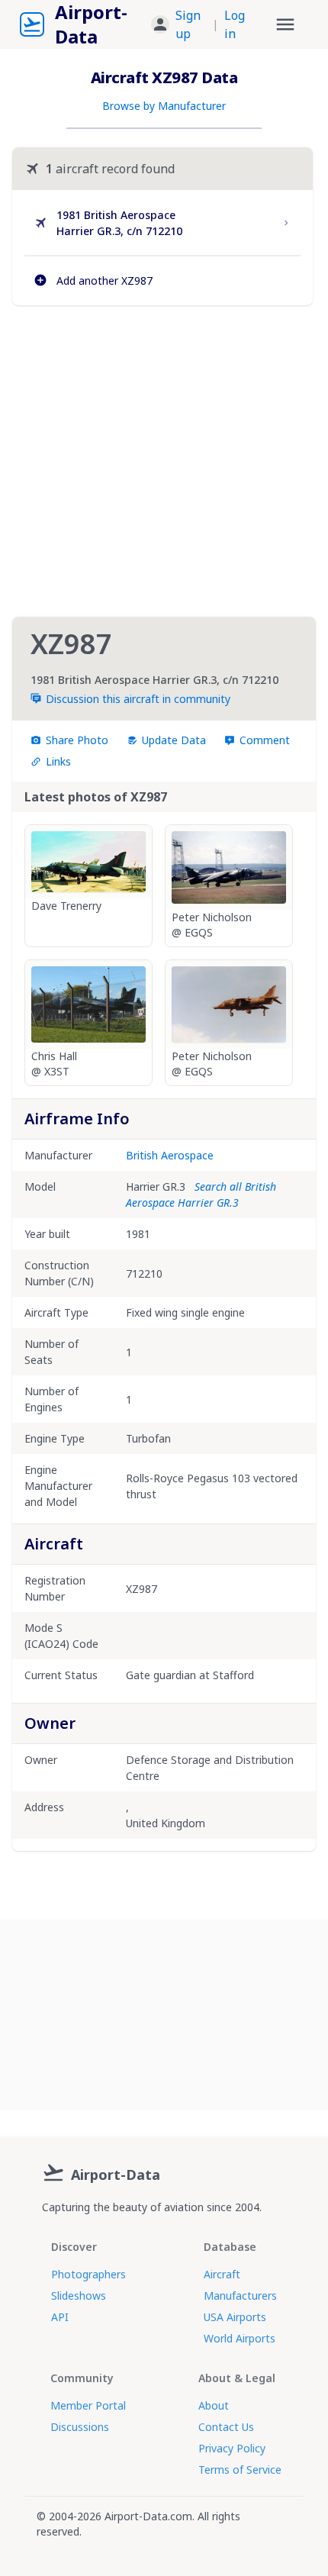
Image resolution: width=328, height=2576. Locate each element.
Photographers (88, 2274)
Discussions (80, 2427)
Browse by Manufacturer (164, 106)
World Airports (240, 2338)
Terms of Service (240, 2470)
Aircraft (222, 2274)
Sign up (188, 24)
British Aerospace (170, 1155)
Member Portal (88, 2405)
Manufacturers (240, 2296)
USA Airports (235, 2317)
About (214, 2405)
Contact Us (226, 2427)
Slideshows (79, 2296)
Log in (235, 24)
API (60, 2317)
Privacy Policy (232, 2448)
